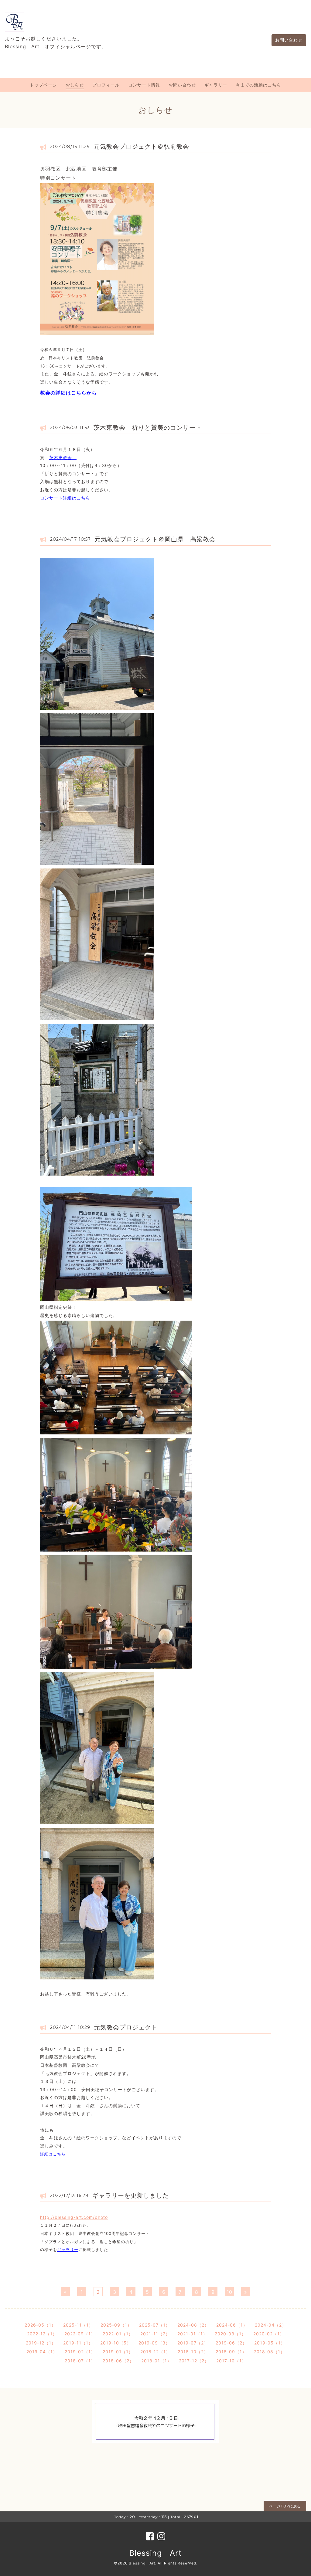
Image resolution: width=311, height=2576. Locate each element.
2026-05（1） (40, 2325)
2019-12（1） (41, 2343)
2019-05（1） (270, 2343)
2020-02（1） (269, 2334)
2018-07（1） (80, 2361)
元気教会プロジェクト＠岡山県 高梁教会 (155, 539)
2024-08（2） (193, 2325)
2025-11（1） (78, 2325)
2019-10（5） (116, 2343)
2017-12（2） (194, 2361)
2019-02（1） (80, 2352)
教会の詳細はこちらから (68, 393)
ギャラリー (216, 85)
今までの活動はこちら (258, 85)
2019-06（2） (231, 2343)
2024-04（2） (271, 2325)
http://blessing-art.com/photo (74, 2217)
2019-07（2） (193, 2343)
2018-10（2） (193, 2352)
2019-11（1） (78, 2343)
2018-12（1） (155, 2352)
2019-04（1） (42, 2352)
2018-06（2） (118, 2361)
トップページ (43, 85)
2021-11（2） (155, 2334)
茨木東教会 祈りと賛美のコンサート (148, 428)
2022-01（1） (118, 2334)
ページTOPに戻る (285, 2506)
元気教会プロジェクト (129, 2027)
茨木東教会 (63, 457)
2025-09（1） (116, 2325)
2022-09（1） (80, 2334)
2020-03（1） (230, 2334)
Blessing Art (155, 2553)
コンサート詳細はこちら (65, 498)
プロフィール (106, 85)
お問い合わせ (289, 40)
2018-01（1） (156, 2361)
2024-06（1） (232, 2325)
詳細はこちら (53, 2154)
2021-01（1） (192, 2334)
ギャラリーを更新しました (131, 2195)
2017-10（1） (231, 2361)
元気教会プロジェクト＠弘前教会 (141, 147)
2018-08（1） (269, 2352)
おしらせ (75, 85)
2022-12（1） (42, 2334)
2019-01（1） (118, 2352)
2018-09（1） (231, 2352)
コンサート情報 (144, 85)
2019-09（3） (154, 2343)
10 (229, 2292)
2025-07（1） (155, 2325)
